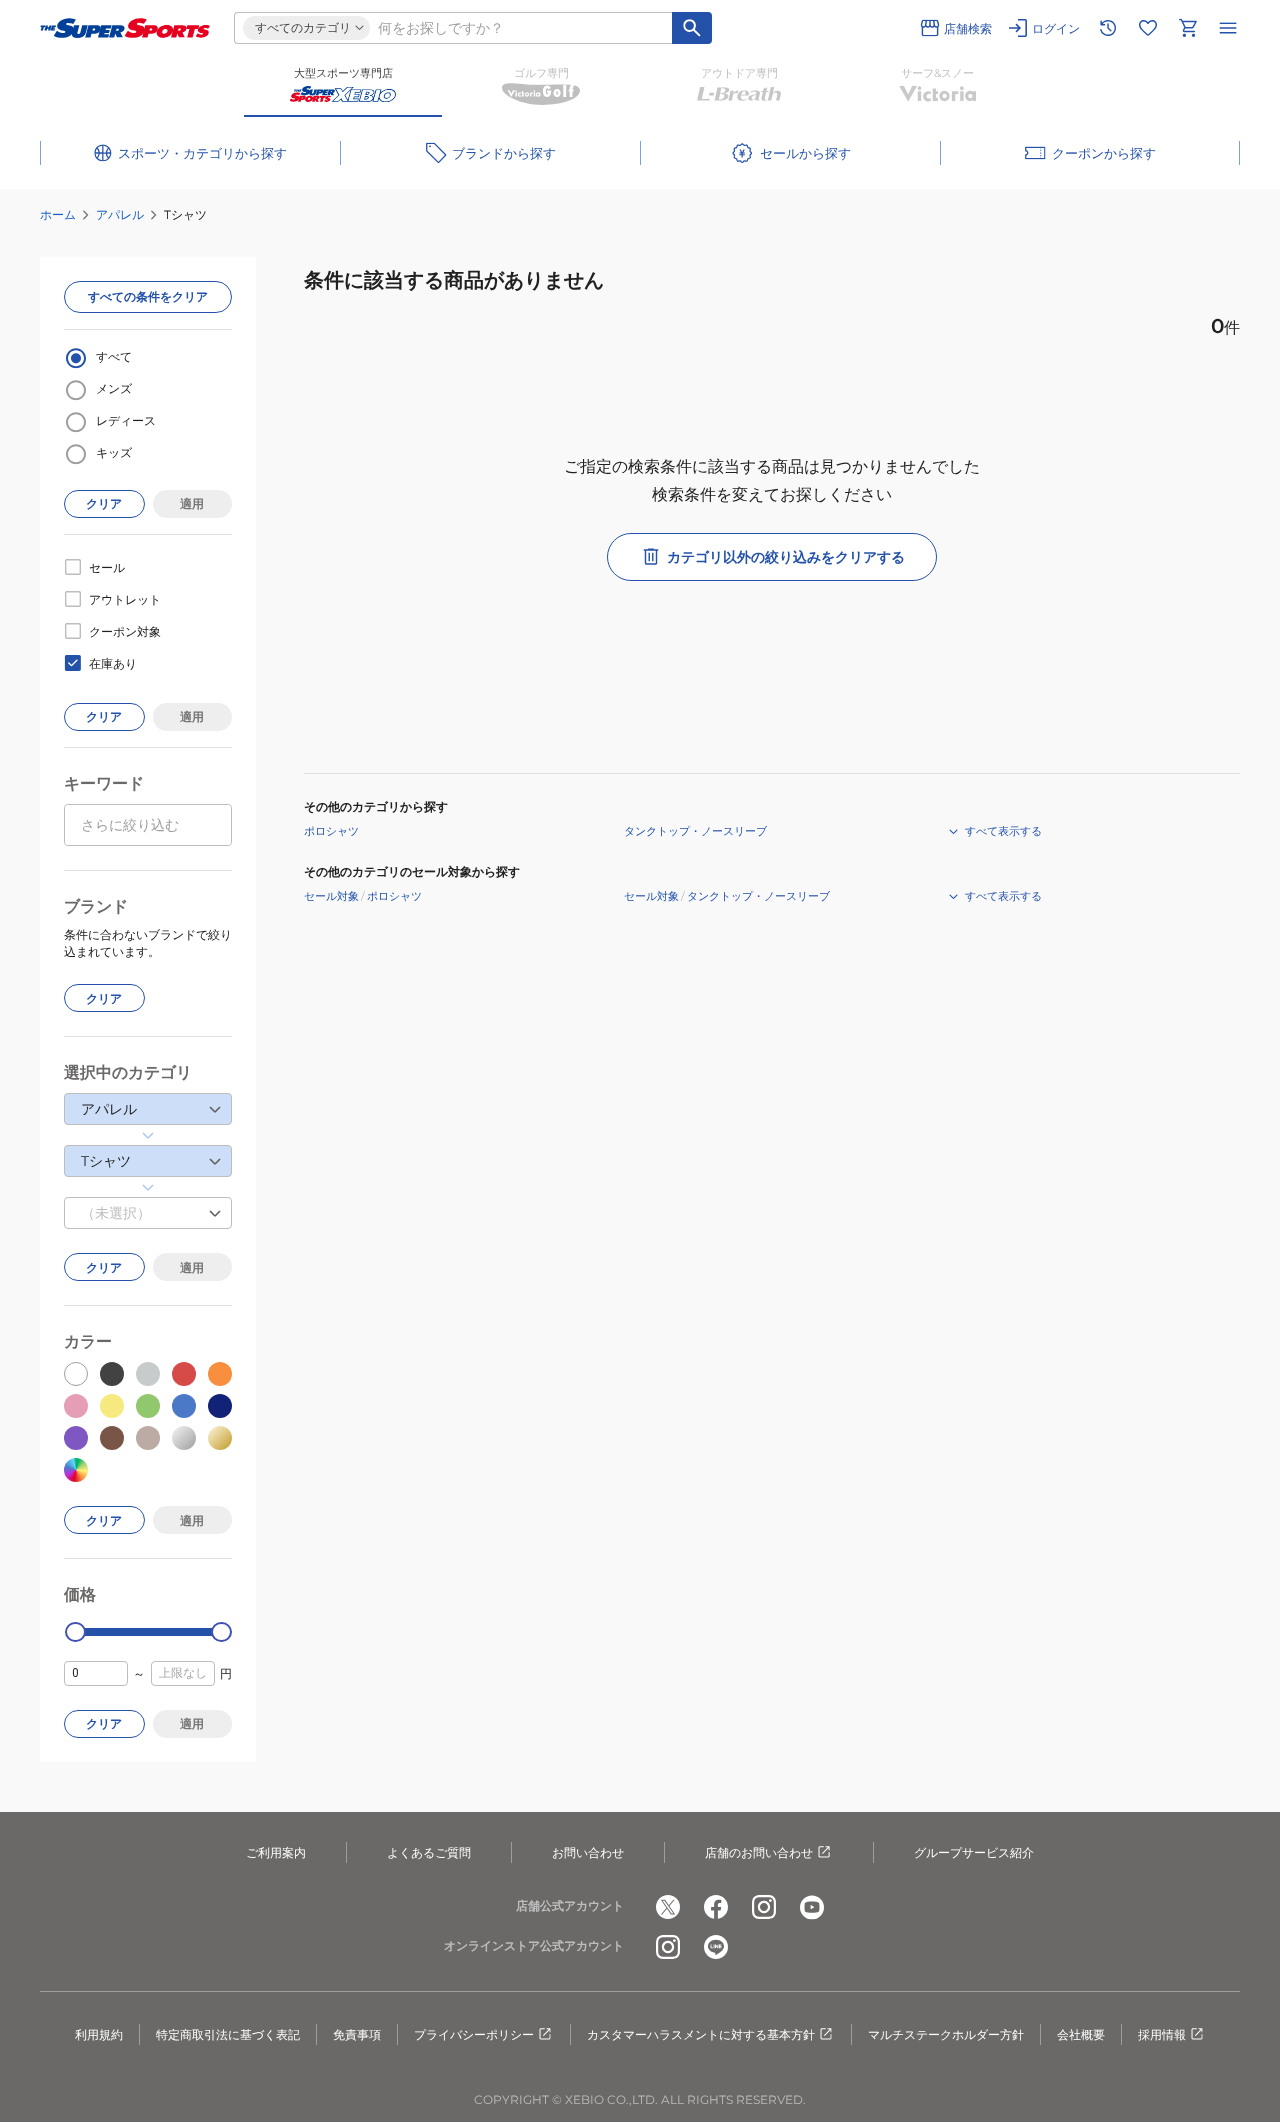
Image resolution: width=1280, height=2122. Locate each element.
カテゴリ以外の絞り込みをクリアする (786, 557)
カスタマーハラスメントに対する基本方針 (701, 2034)
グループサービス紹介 (974, 1852)
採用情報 (1162, 2034)
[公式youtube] (812, 1907)
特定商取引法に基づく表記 (228, 2034)
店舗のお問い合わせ (759, 1852)
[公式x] (668, 1907)
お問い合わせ (588, 1852)
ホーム (58, 214)
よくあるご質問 (429, 1852)
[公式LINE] (716, 1947)
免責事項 (357, 2034)
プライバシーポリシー (474, 2034)
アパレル (120, 214)
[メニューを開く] (1228, 28)
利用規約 (99, 2034)
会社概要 (1081, 2034)
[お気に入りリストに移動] (1148, 28)
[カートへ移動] (1188, 28)
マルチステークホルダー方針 (946, 2034)
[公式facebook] (716, 1907)
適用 (192, 503)
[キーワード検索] (692, 28)
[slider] (75, 1632)
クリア (104, 503)
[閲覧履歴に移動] (1108, 28)
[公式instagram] (764, 1907)
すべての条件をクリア (148, 296)
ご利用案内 (276, 1852)
